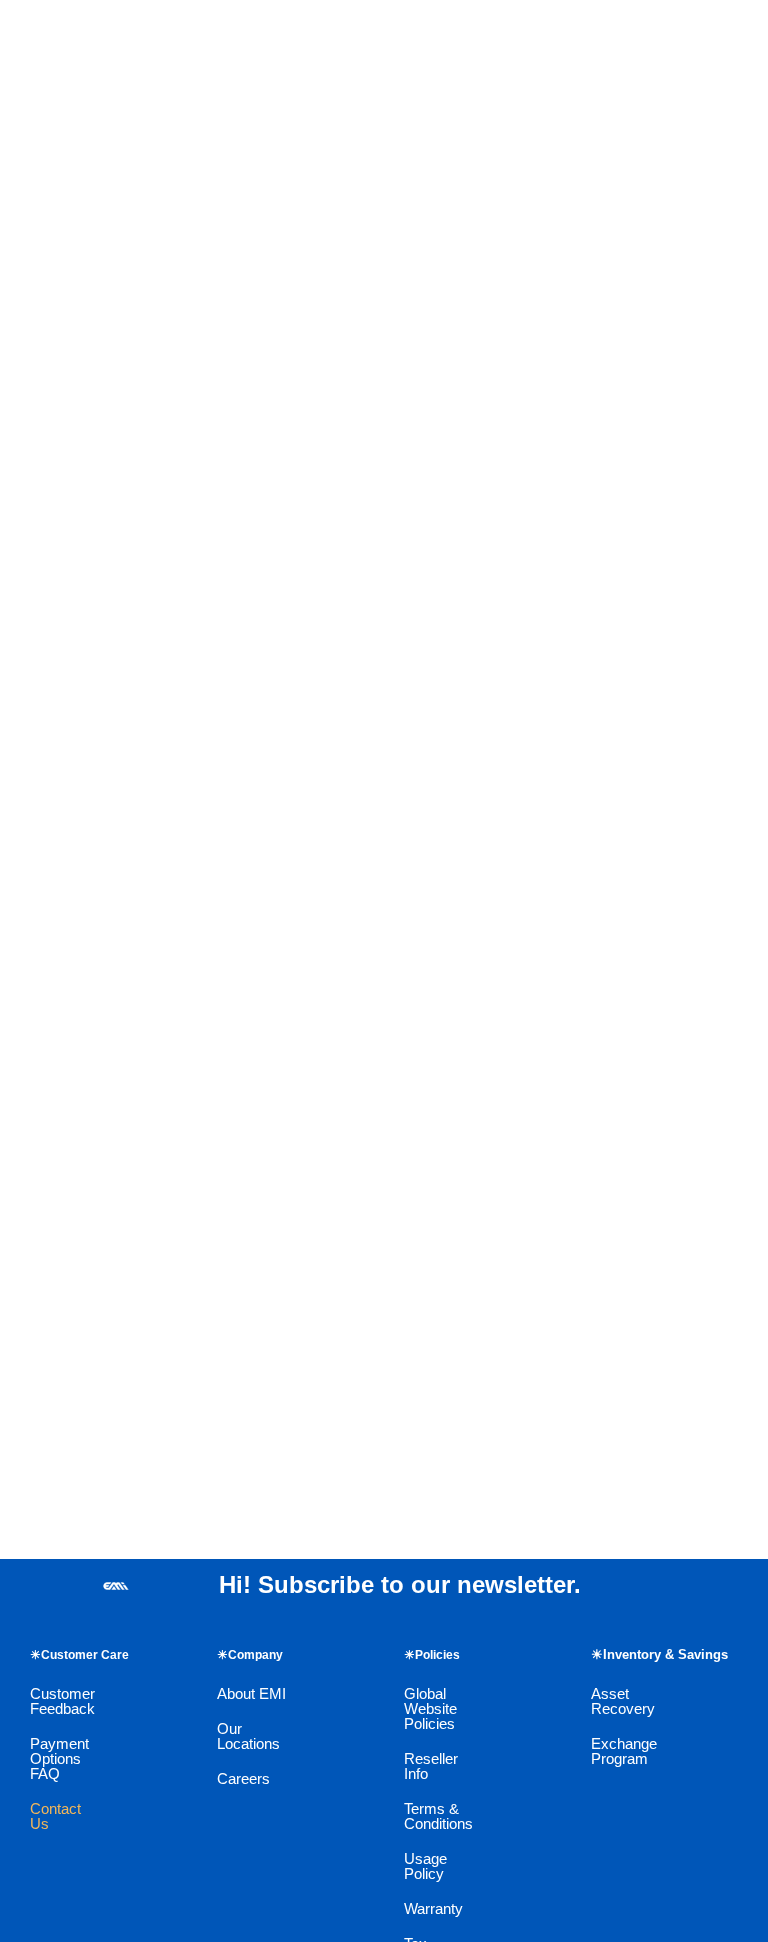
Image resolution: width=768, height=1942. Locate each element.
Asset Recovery (623, 1701)
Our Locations (248, 1736)
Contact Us (55, 1816)
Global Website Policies (430, 1708)
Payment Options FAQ (59, 1758)
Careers (243, 1778)
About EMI (251, 1693)
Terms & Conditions (438, 1816)
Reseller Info (431, 1766)
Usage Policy (425, 1866)
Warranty (433, 1908)
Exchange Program (624, 1751)
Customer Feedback (62, 1701)
